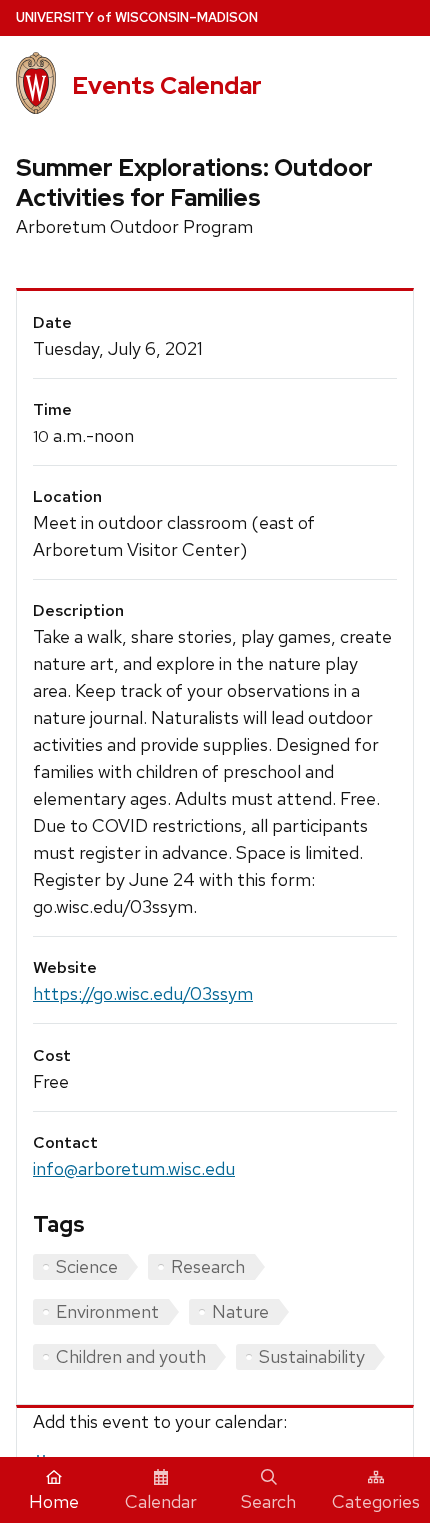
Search (268, 1501)
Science (87, 1266)
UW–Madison (137, 17)
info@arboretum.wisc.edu (134, 1168)
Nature (240, 1311)
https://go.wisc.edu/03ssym (143, 993)
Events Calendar (167, 85)
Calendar (161, 1501)
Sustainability (312, 1356)
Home (54, 1501)
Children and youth (131, 1356)
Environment (107, 1311)
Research (208, 1266)
